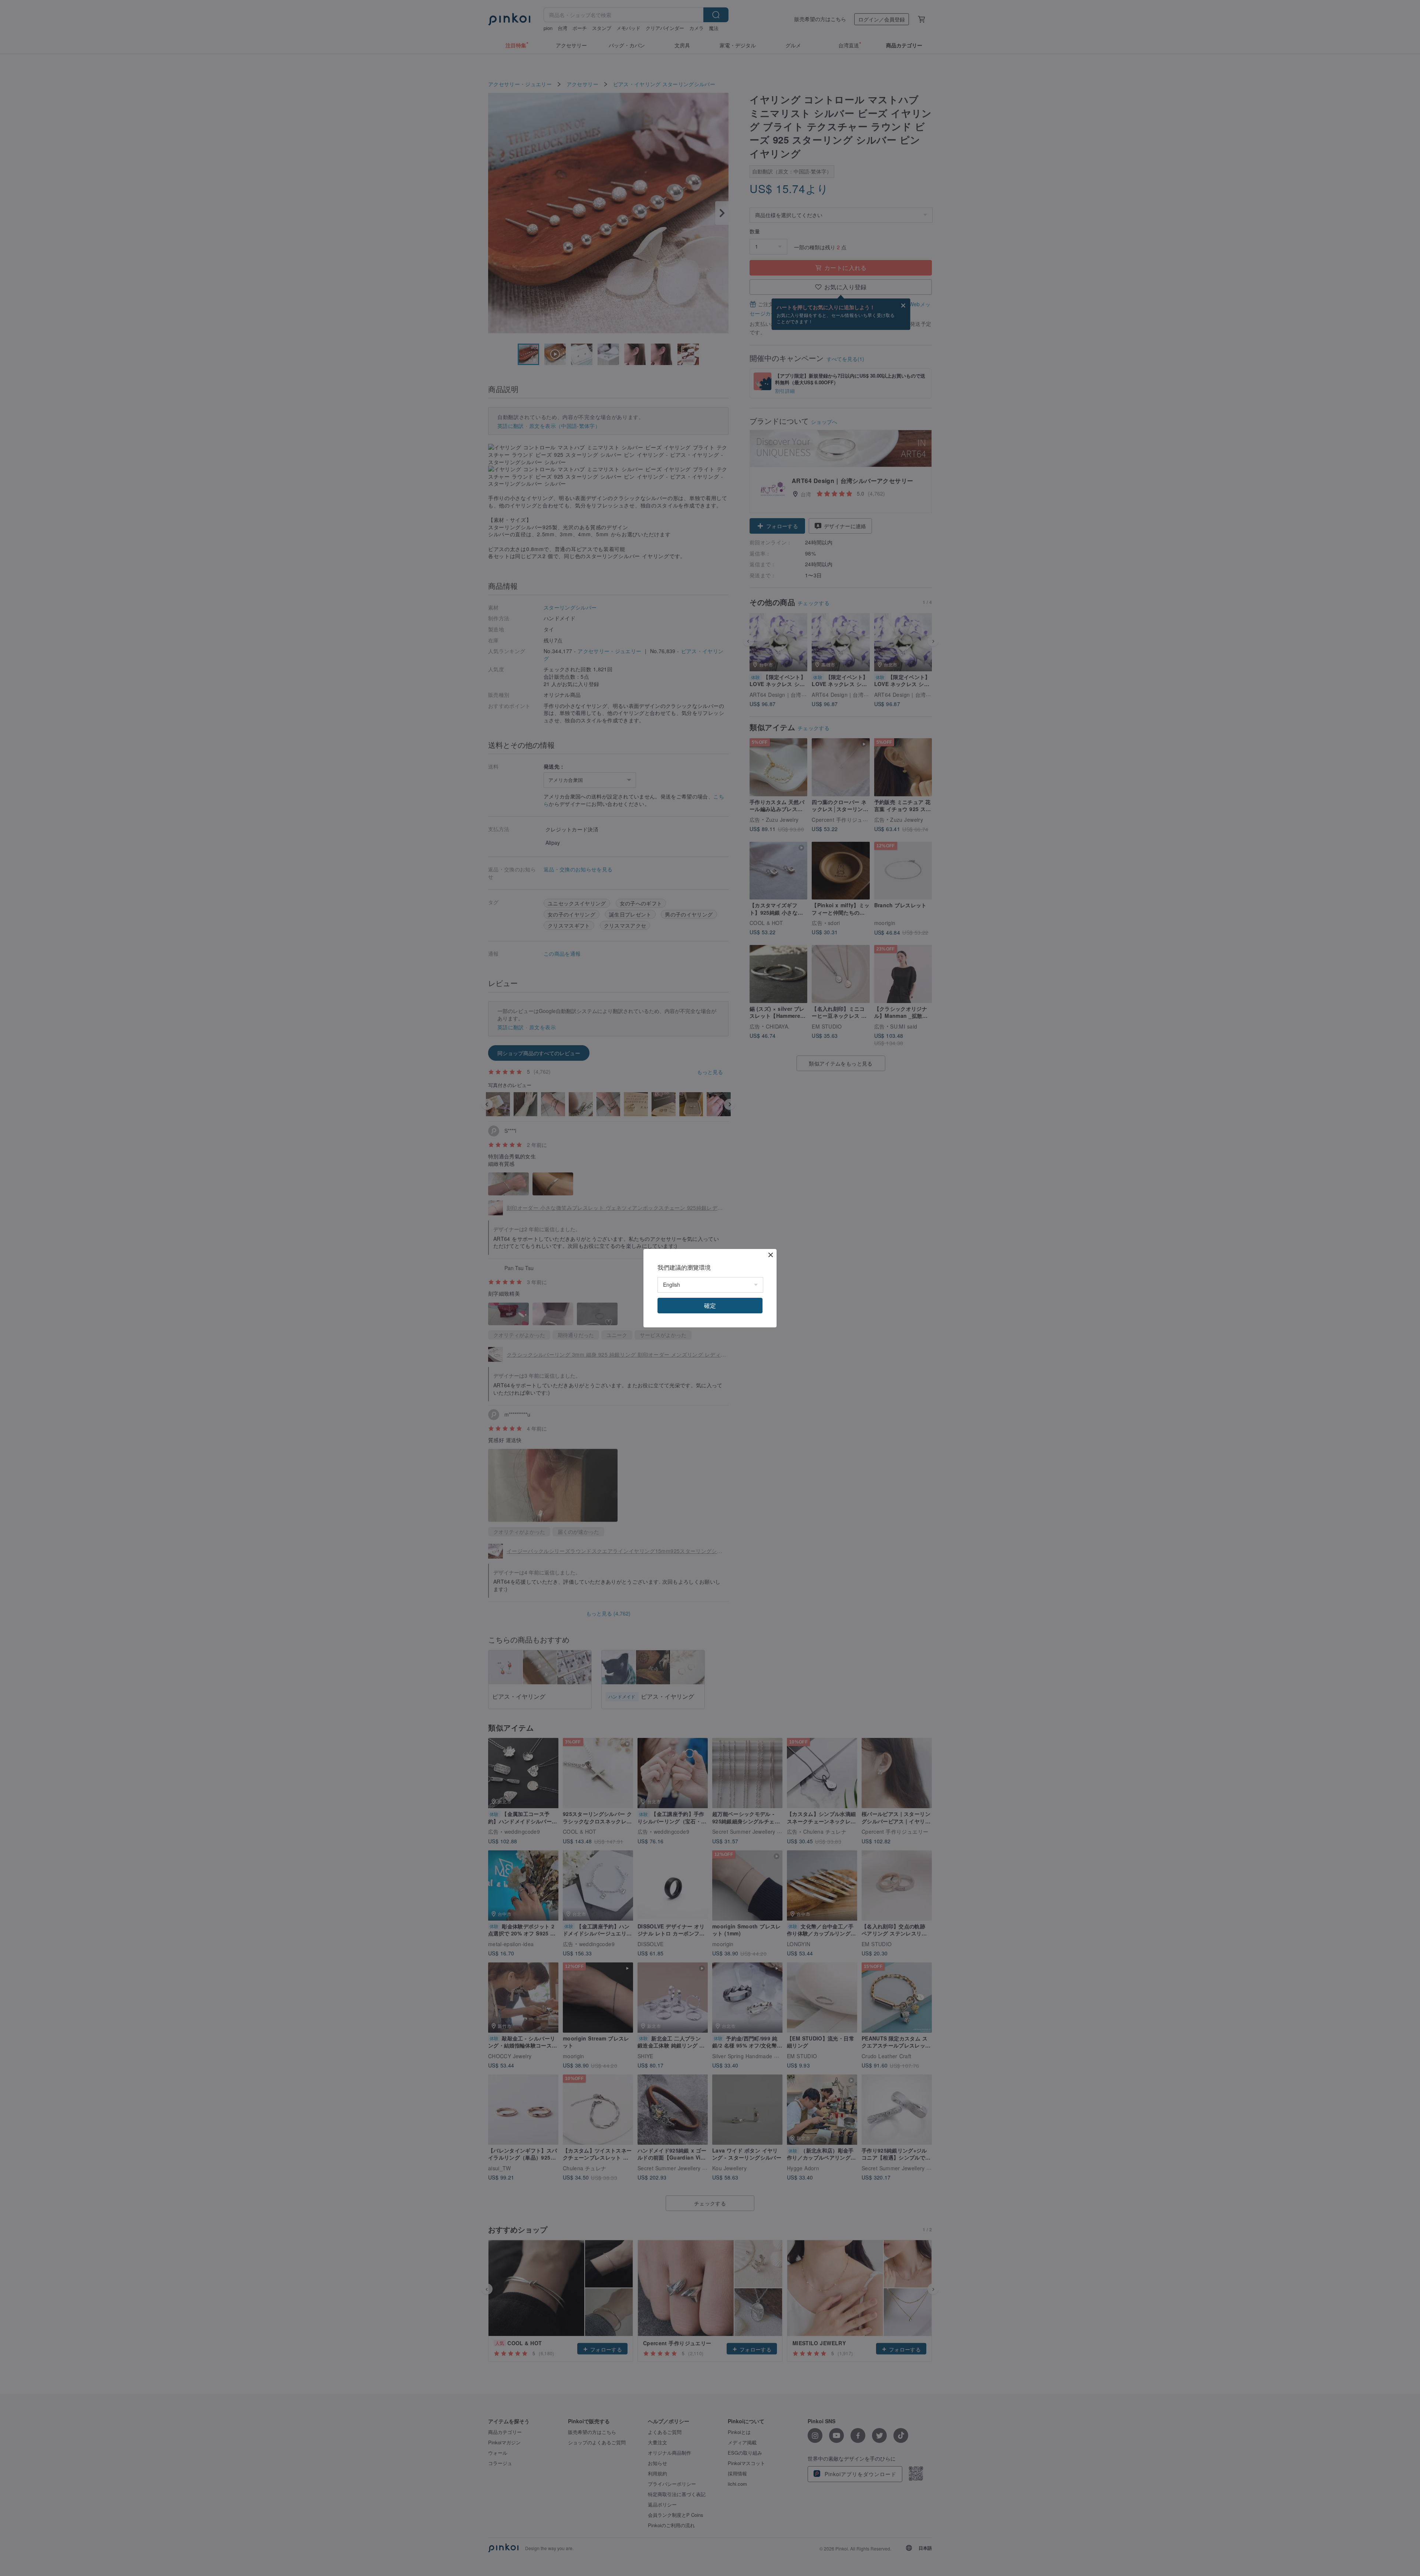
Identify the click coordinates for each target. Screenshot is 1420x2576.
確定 (710, 1305)
